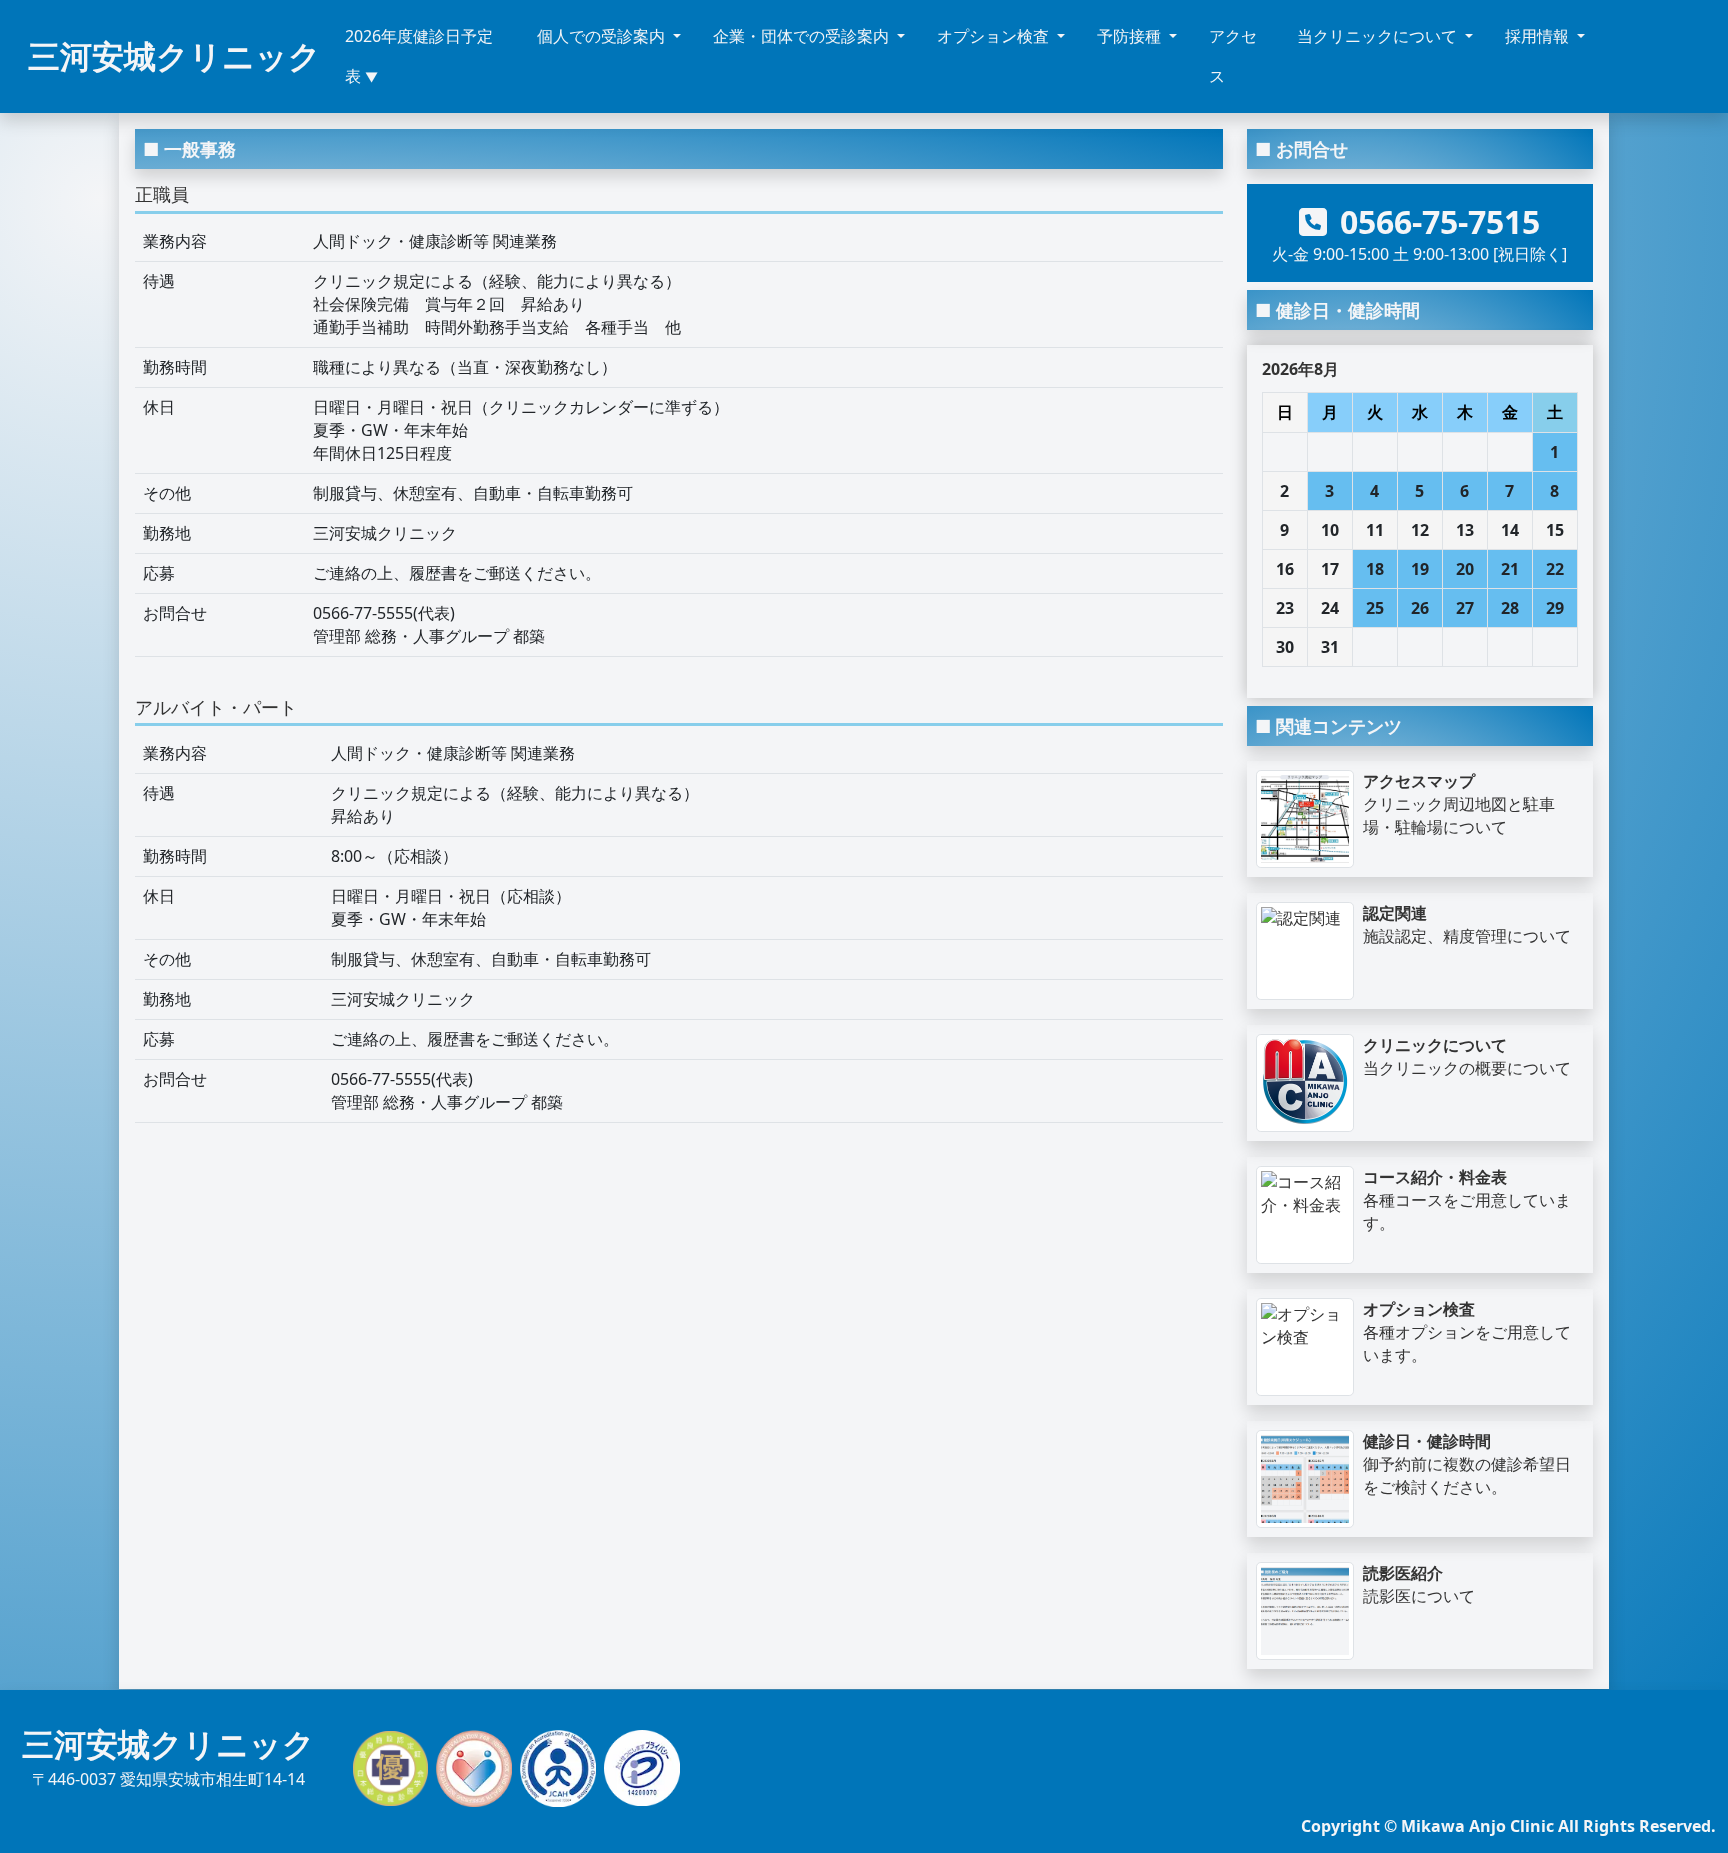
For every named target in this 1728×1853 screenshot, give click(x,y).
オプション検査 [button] (995, 36)
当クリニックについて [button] (1379, 36)
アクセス (1233, 56)
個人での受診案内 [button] (603, 36)
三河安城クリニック (174, 55)
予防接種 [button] (1131, 36)
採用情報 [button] (1539, 36)
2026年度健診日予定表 (419, 56)
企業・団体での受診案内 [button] (803, 36)
